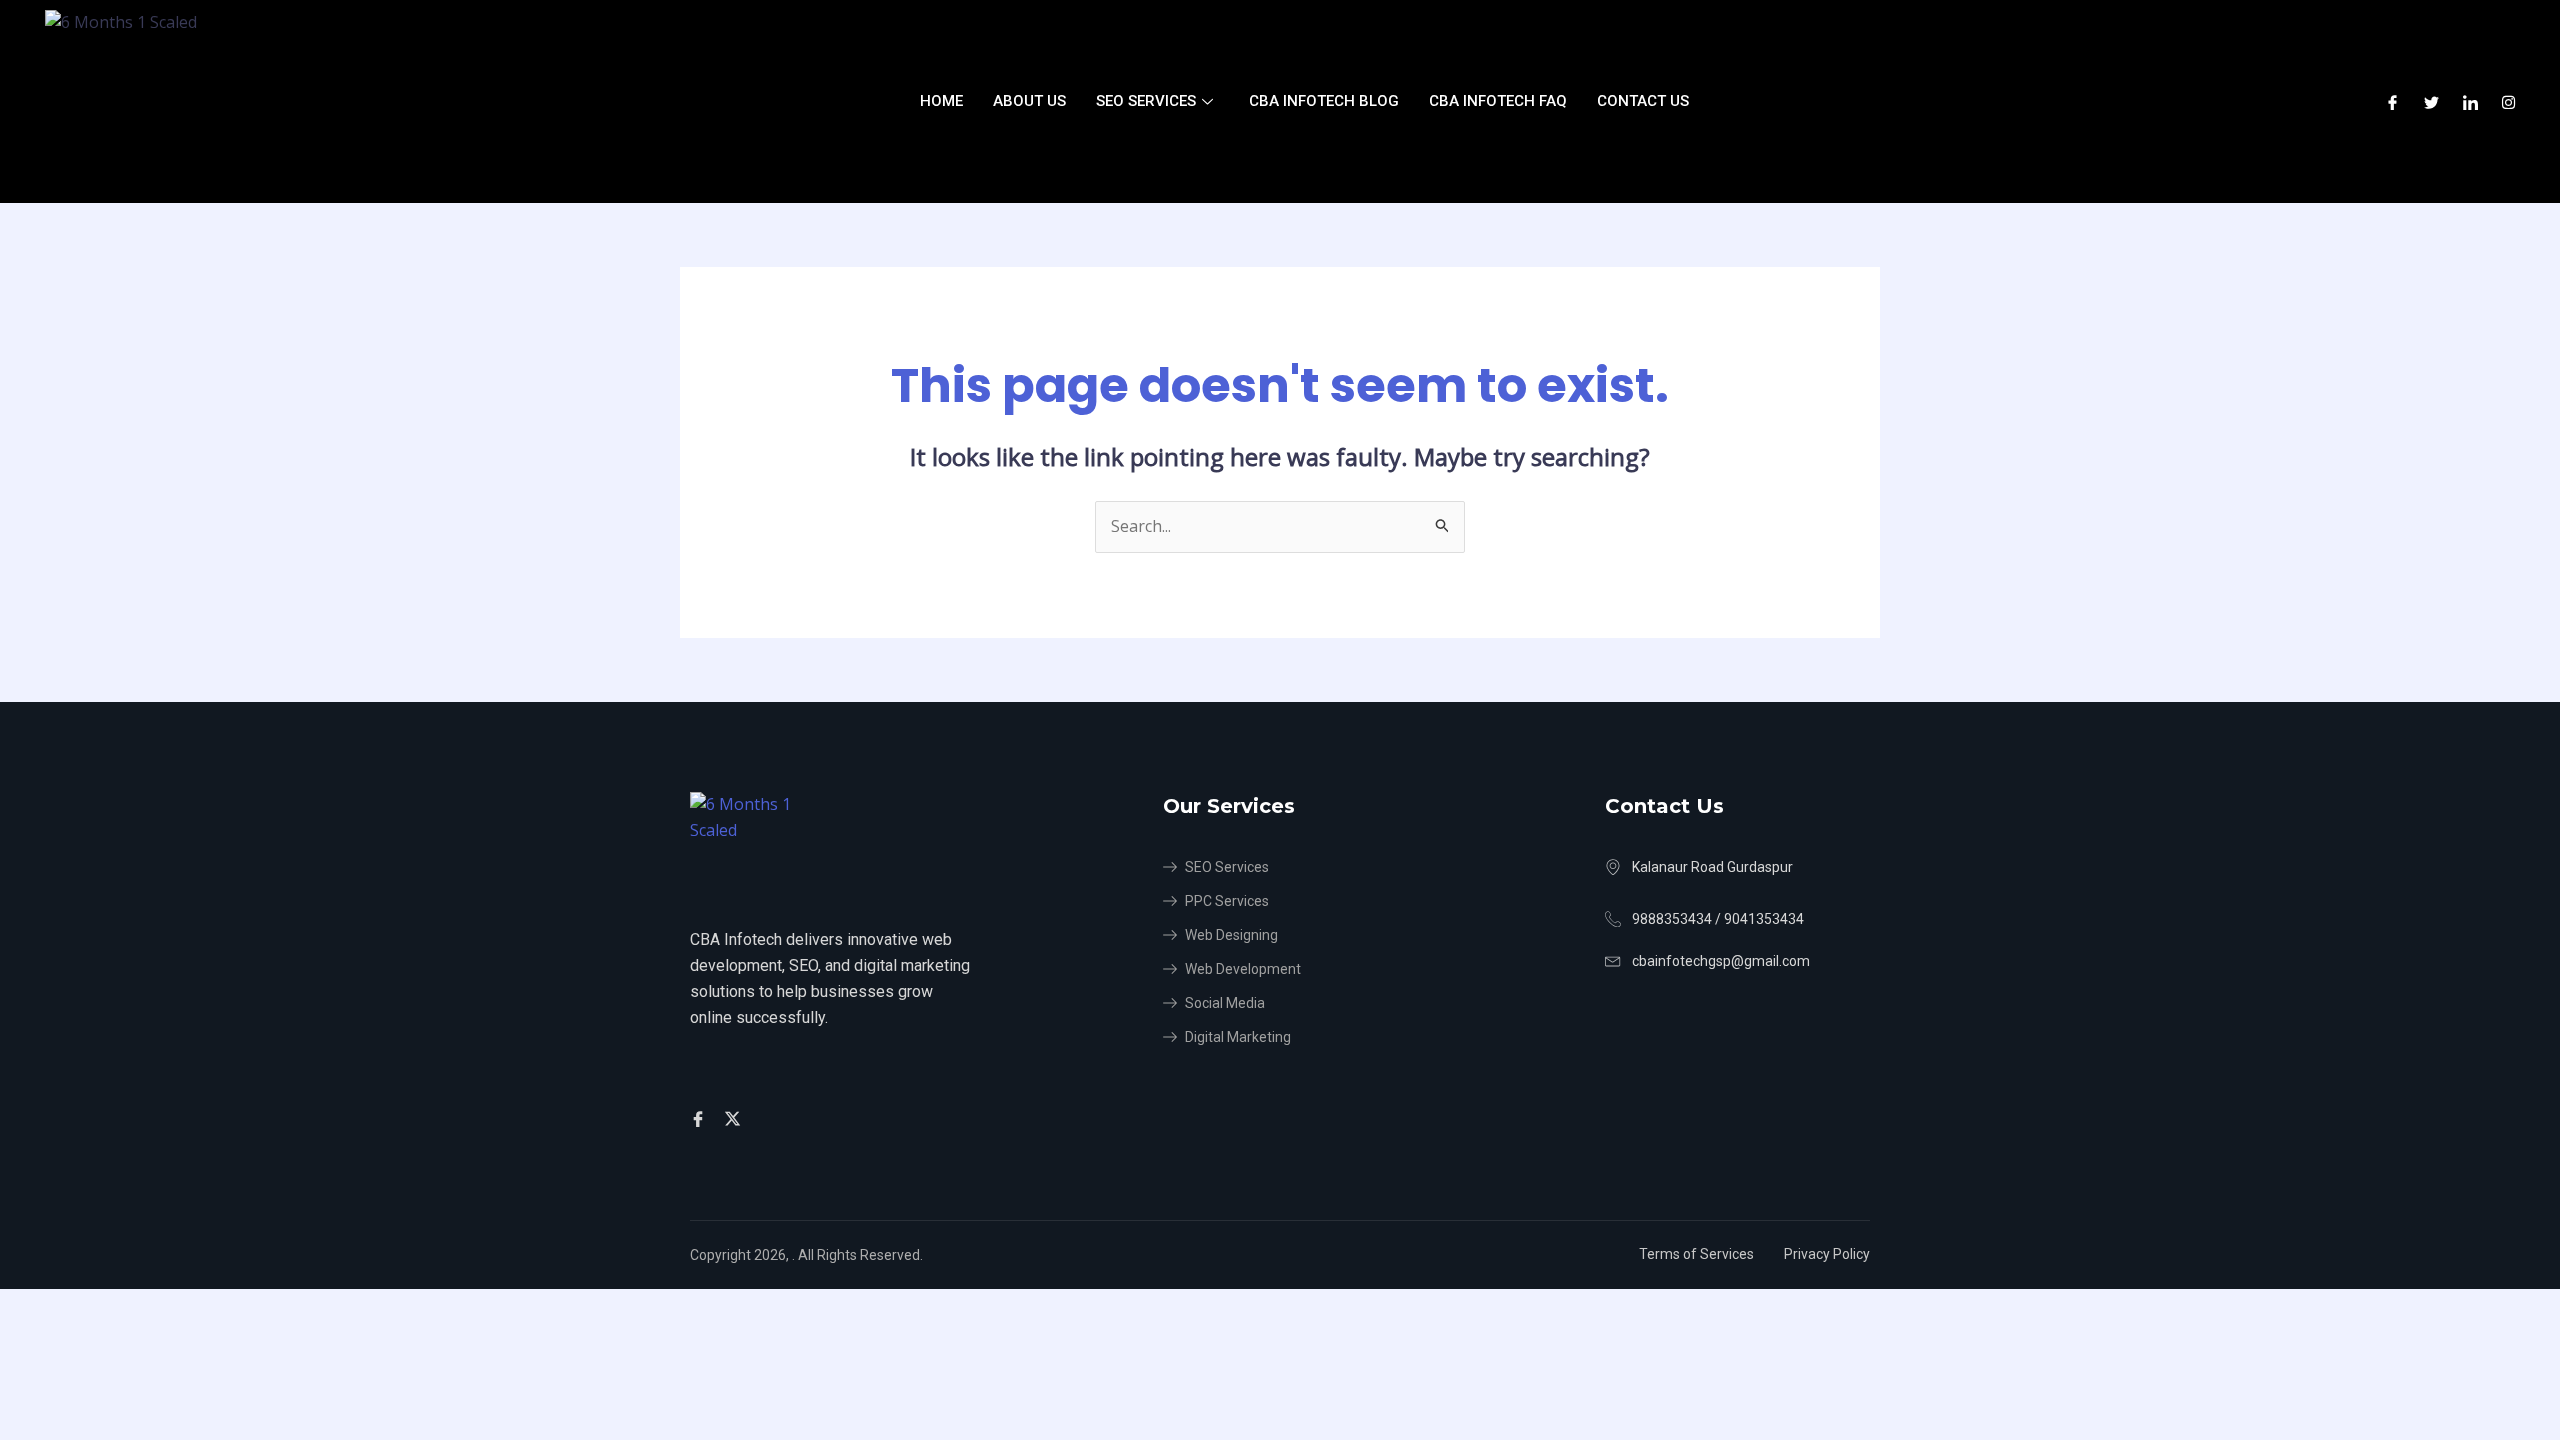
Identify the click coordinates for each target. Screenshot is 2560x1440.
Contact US (1643, 101)
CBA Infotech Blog (1324, 101)
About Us (1029, 101)
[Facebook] (2392, 102)
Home (941, 101)
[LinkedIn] (2470, 102)
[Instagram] (2508, 102)
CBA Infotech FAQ (1498, 101)
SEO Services (1146, 101)
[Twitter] (2431, 102)
